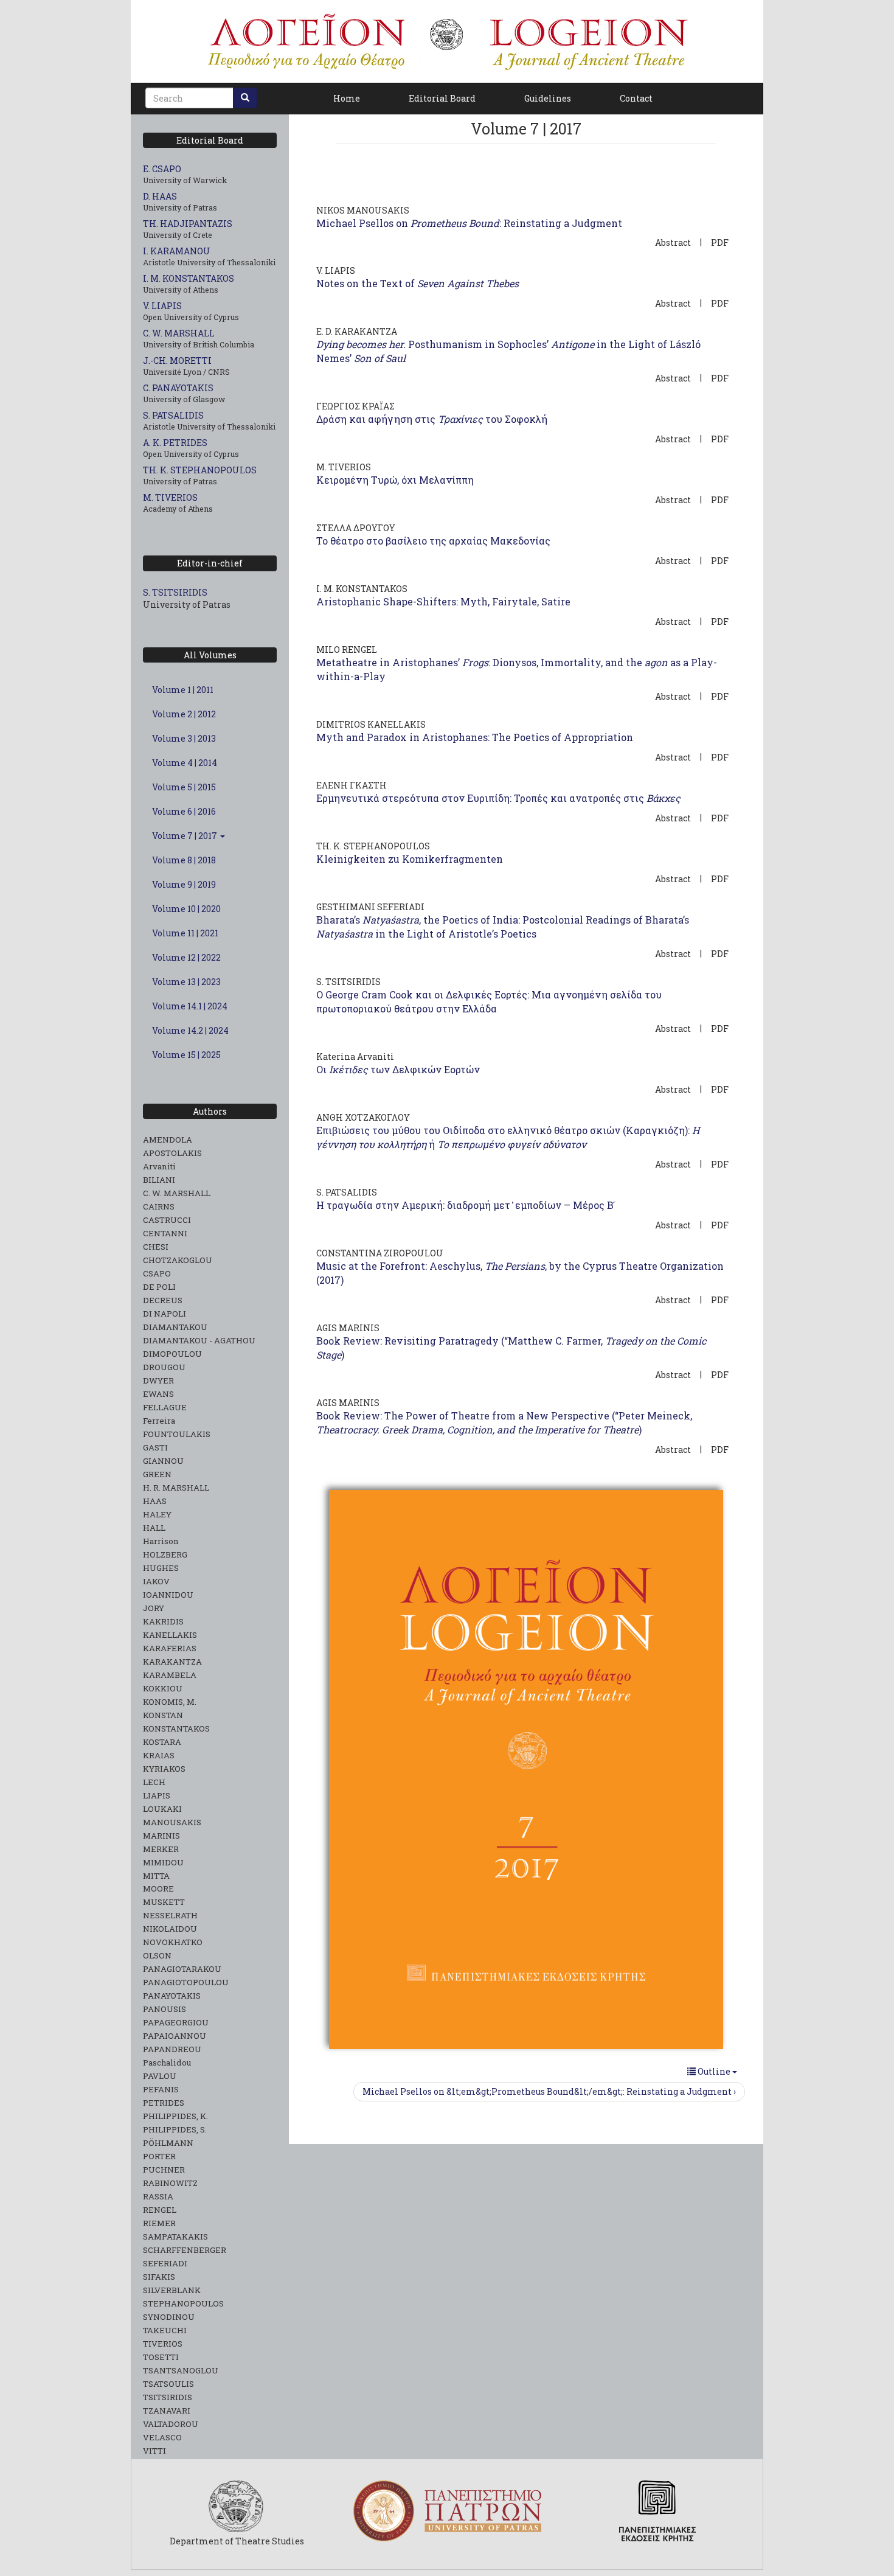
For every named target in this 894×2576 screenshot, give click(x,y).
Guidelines (548, 98)
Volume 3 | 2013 (184, 738)
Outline (714, 2071)
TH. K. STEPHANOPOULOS (200, 470)
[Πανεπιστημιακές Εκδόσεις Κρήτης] (657, 2511)
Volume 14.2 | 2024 (190, 1030)
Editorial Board (442, 98)
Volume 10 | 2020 (186, 909)
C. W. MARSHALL (179, 333)
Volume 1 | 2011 (183, 690)
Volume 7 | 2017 (185, 836)
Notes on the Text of (418, 283)
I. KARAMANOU (177, 251)
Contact (636, 98)
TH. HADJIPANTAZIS (188, 224)
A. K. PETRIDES (175, 443)
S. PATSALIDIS (173, 415)
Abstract (673, 242)
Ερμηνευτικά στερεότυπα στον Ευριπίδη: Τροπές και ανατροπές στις (498, 798)
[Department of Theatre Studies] (237, 2506)
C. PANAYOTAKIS (178, 388)
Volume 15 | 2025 (186, 1055)
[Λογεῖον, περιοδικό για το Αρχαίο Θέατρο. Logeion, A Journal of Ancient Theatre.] (447, 41)
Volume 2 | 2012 (184, 714)
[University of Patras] (447, 2511)
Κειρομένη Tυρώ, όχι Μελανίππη (395, 480)
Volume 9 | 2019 (184, 884)
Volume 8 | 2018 (184, 860)
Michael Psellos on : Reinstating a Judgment (469, 223)
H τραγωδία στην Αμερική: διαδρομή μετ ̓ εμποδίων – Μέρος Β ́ (466, 1205)
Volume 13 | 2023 (186, 982)
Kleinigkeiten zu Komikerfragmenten (410, 859)
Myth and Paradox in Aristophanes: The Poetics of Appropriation (475, 737)
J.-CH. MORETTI (177, 360)
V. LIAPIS (162, 306)
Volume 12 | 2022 (186, 957)
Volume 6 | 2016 (184, 811)
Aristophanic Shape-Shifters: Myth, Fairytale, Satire (443, 601)
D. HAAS (160, 196)
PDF (720, 242)
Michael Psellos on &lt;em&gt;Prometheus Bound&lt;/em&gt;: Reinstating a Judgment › (549, 2091)
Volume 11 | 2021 (185, 933)
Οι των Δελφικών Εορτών (398, 1069)
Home (347, 98)
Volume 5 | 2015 (184, 787)
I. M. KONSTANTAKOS (189, 278)
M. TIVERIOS (170, 497)
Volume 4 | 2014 (185, 763)
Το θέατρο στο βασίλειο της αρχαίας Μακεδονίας (433, 541)
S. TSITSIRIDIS (175, 592)
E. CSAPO (162, 169)
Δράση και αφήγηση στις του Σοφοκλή (432, 419)
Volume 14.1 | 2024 (190, 1006)
